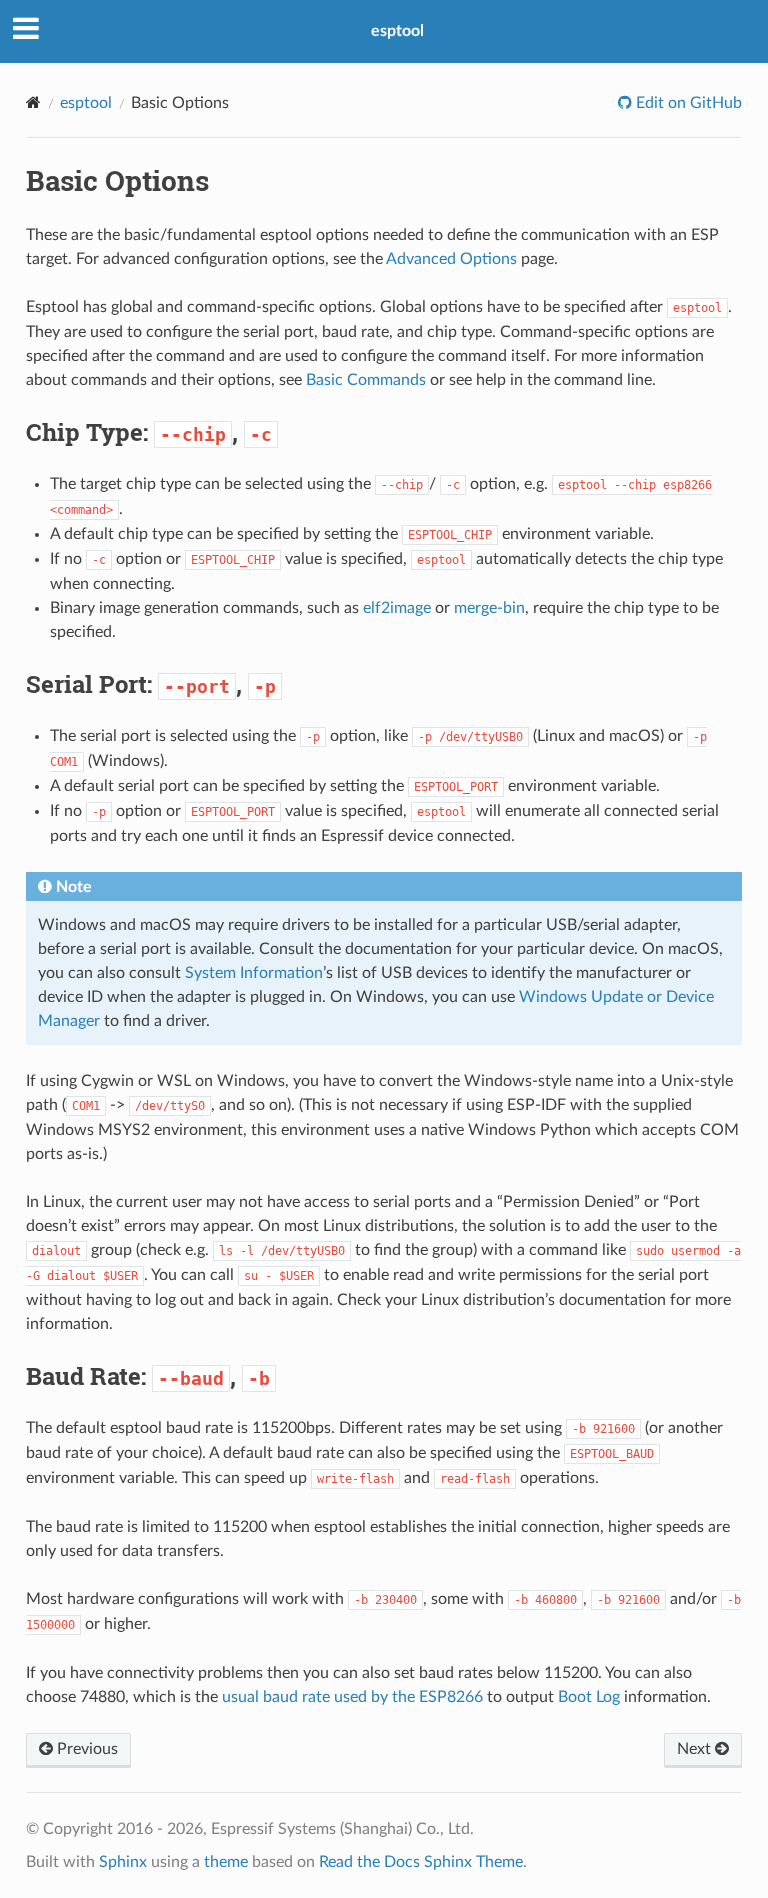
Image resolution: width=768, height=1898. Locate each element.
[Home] (33, 102)
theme (226, 1862)
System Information (254, 973)
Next (696, 1749)
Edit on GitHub (687, 103)
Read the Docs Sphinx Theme (421, 1862)
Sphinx (123, 1862)
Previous (85, 1749)
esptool (397, 31)
